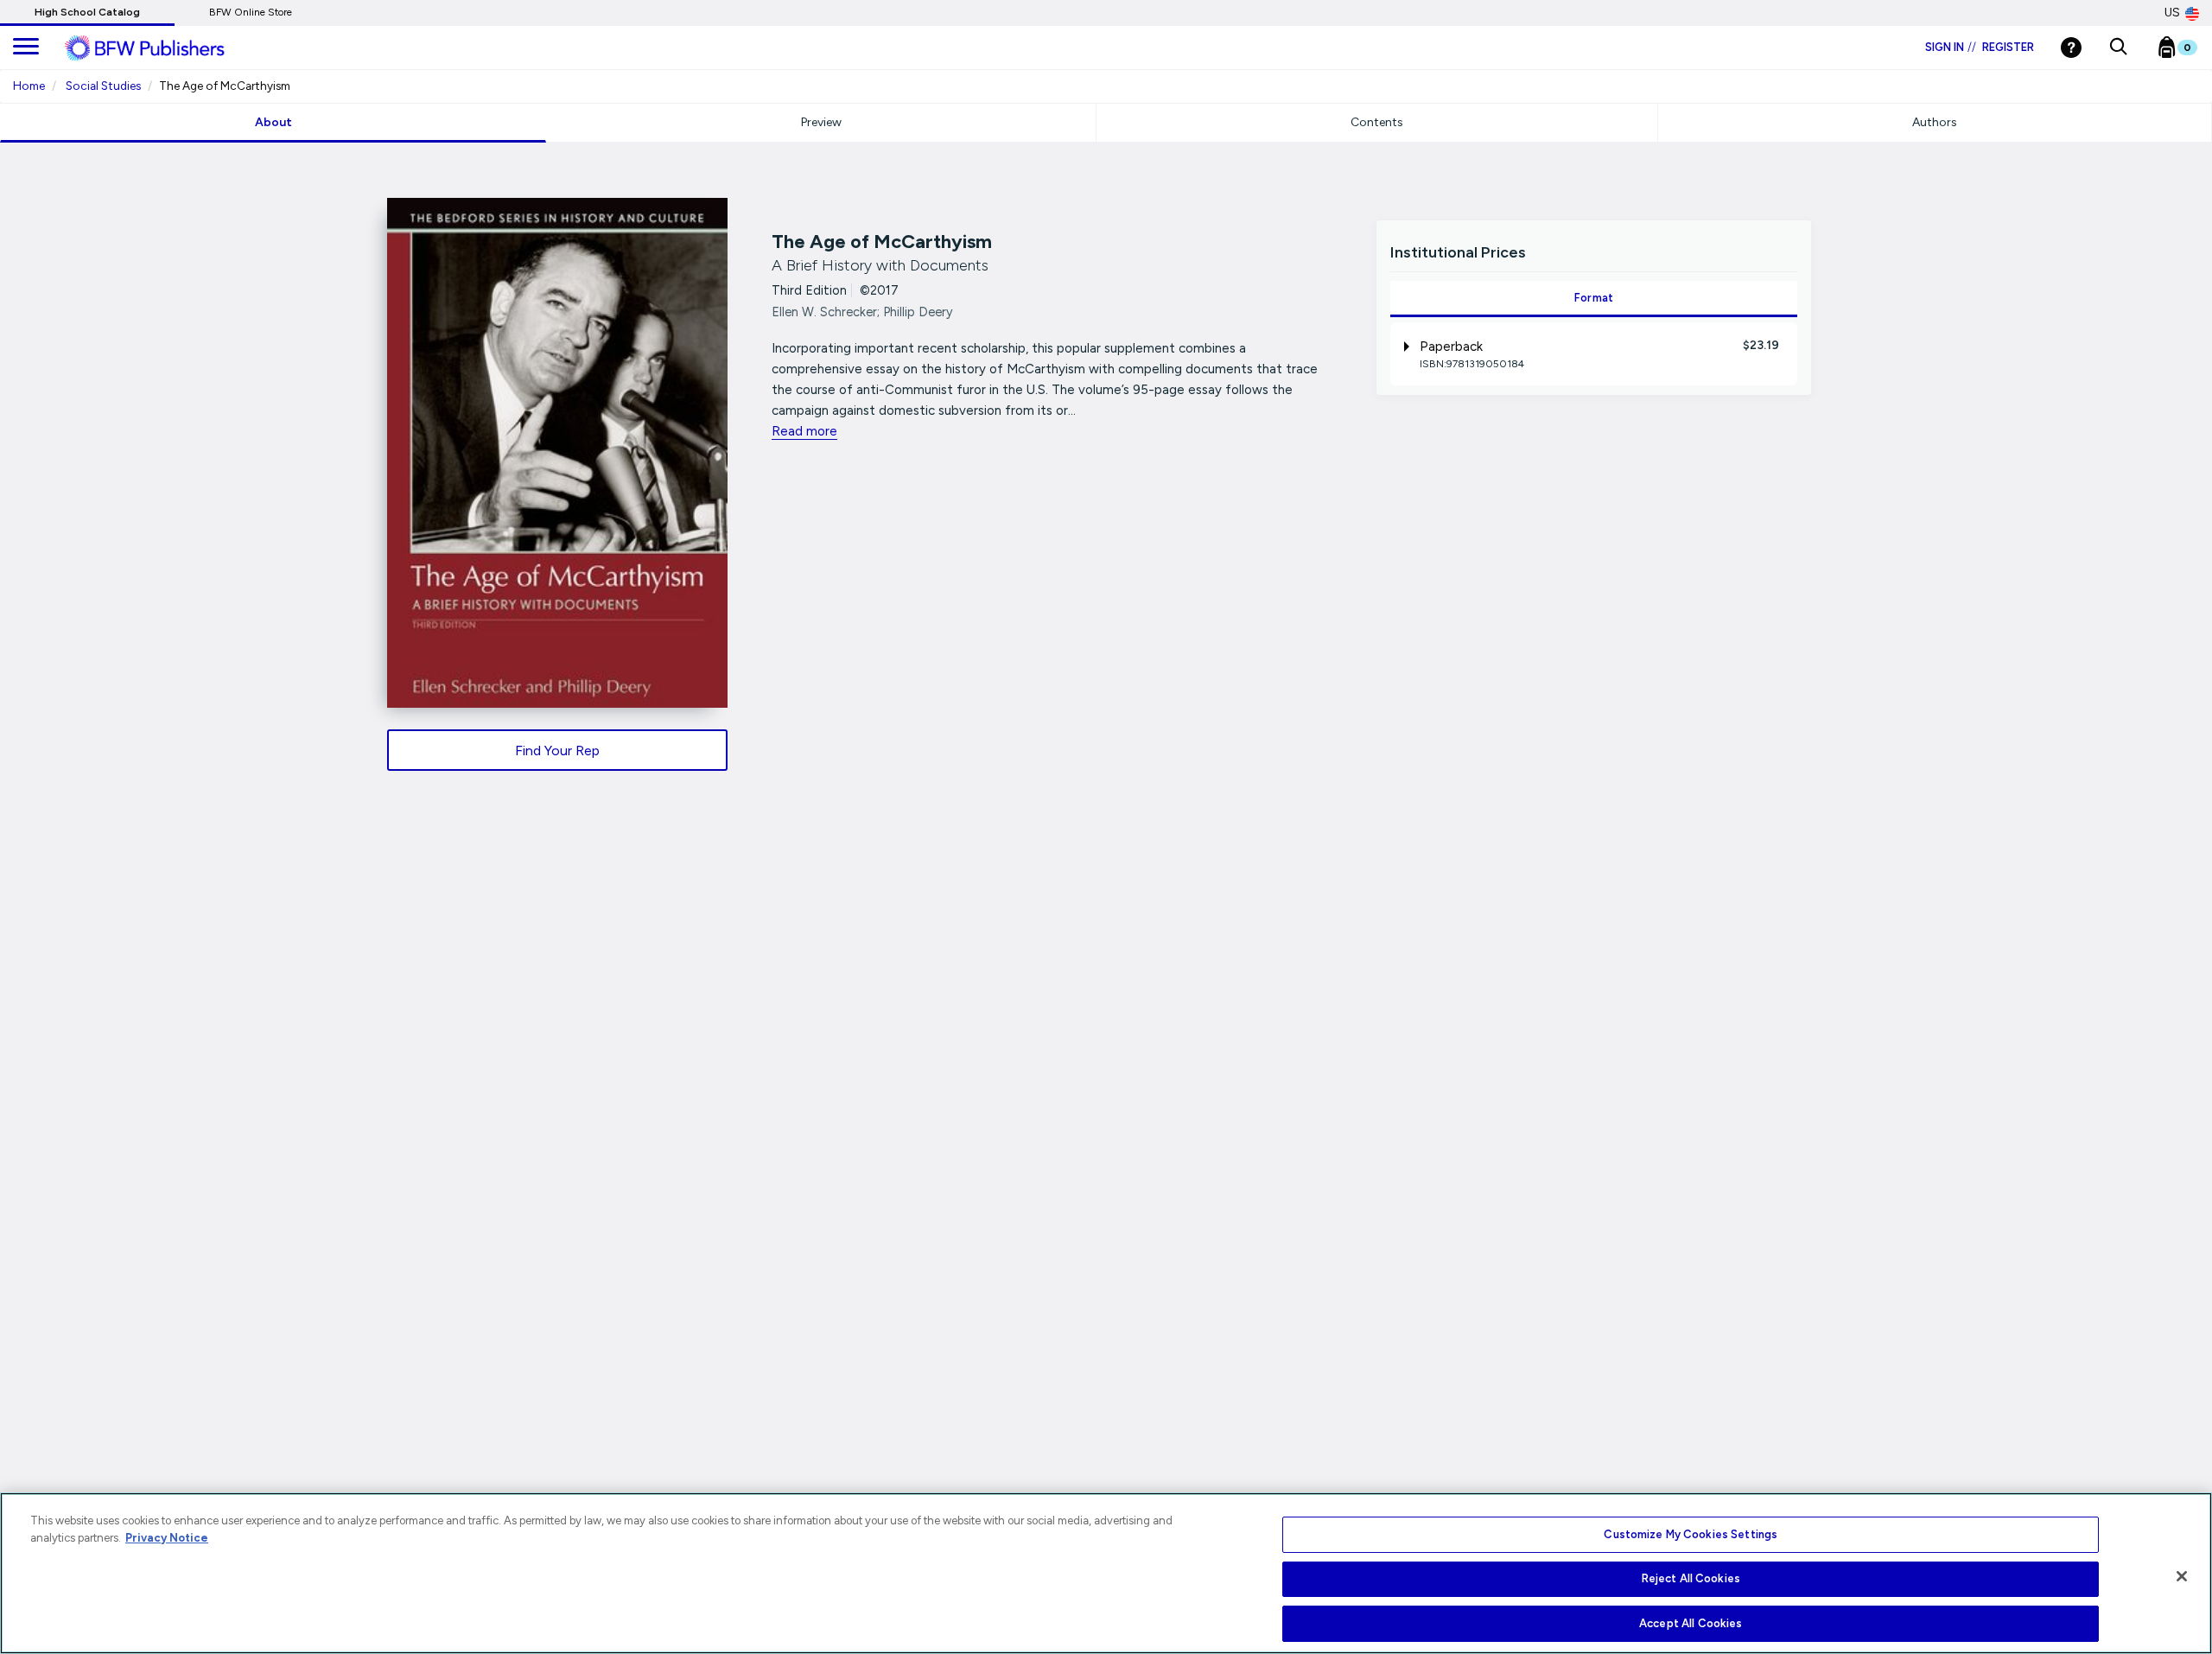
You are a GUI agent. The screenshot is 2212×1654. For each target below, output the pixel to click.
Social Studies (103, 86)
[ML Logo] (164, 48)
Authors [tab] (1935, 122)
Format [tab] (1594, 298)
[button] (2118, 48)
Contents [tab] (1377, 122)
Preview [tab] (821, 122)
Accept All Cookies (1691, 1623)
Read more (804, 431)
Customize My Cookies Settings (1691, 1534)
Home (29, 86)
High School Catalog (87, 12)
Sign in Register (1980, 47)
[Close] (2182, 1576)
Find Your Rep (557, 751)
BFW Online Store (251, 12)
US (2172, 13)
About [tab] (273, 122)
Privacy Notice (167, 1538)
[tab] (1594, 354)
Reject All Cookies (1691, 1579)
